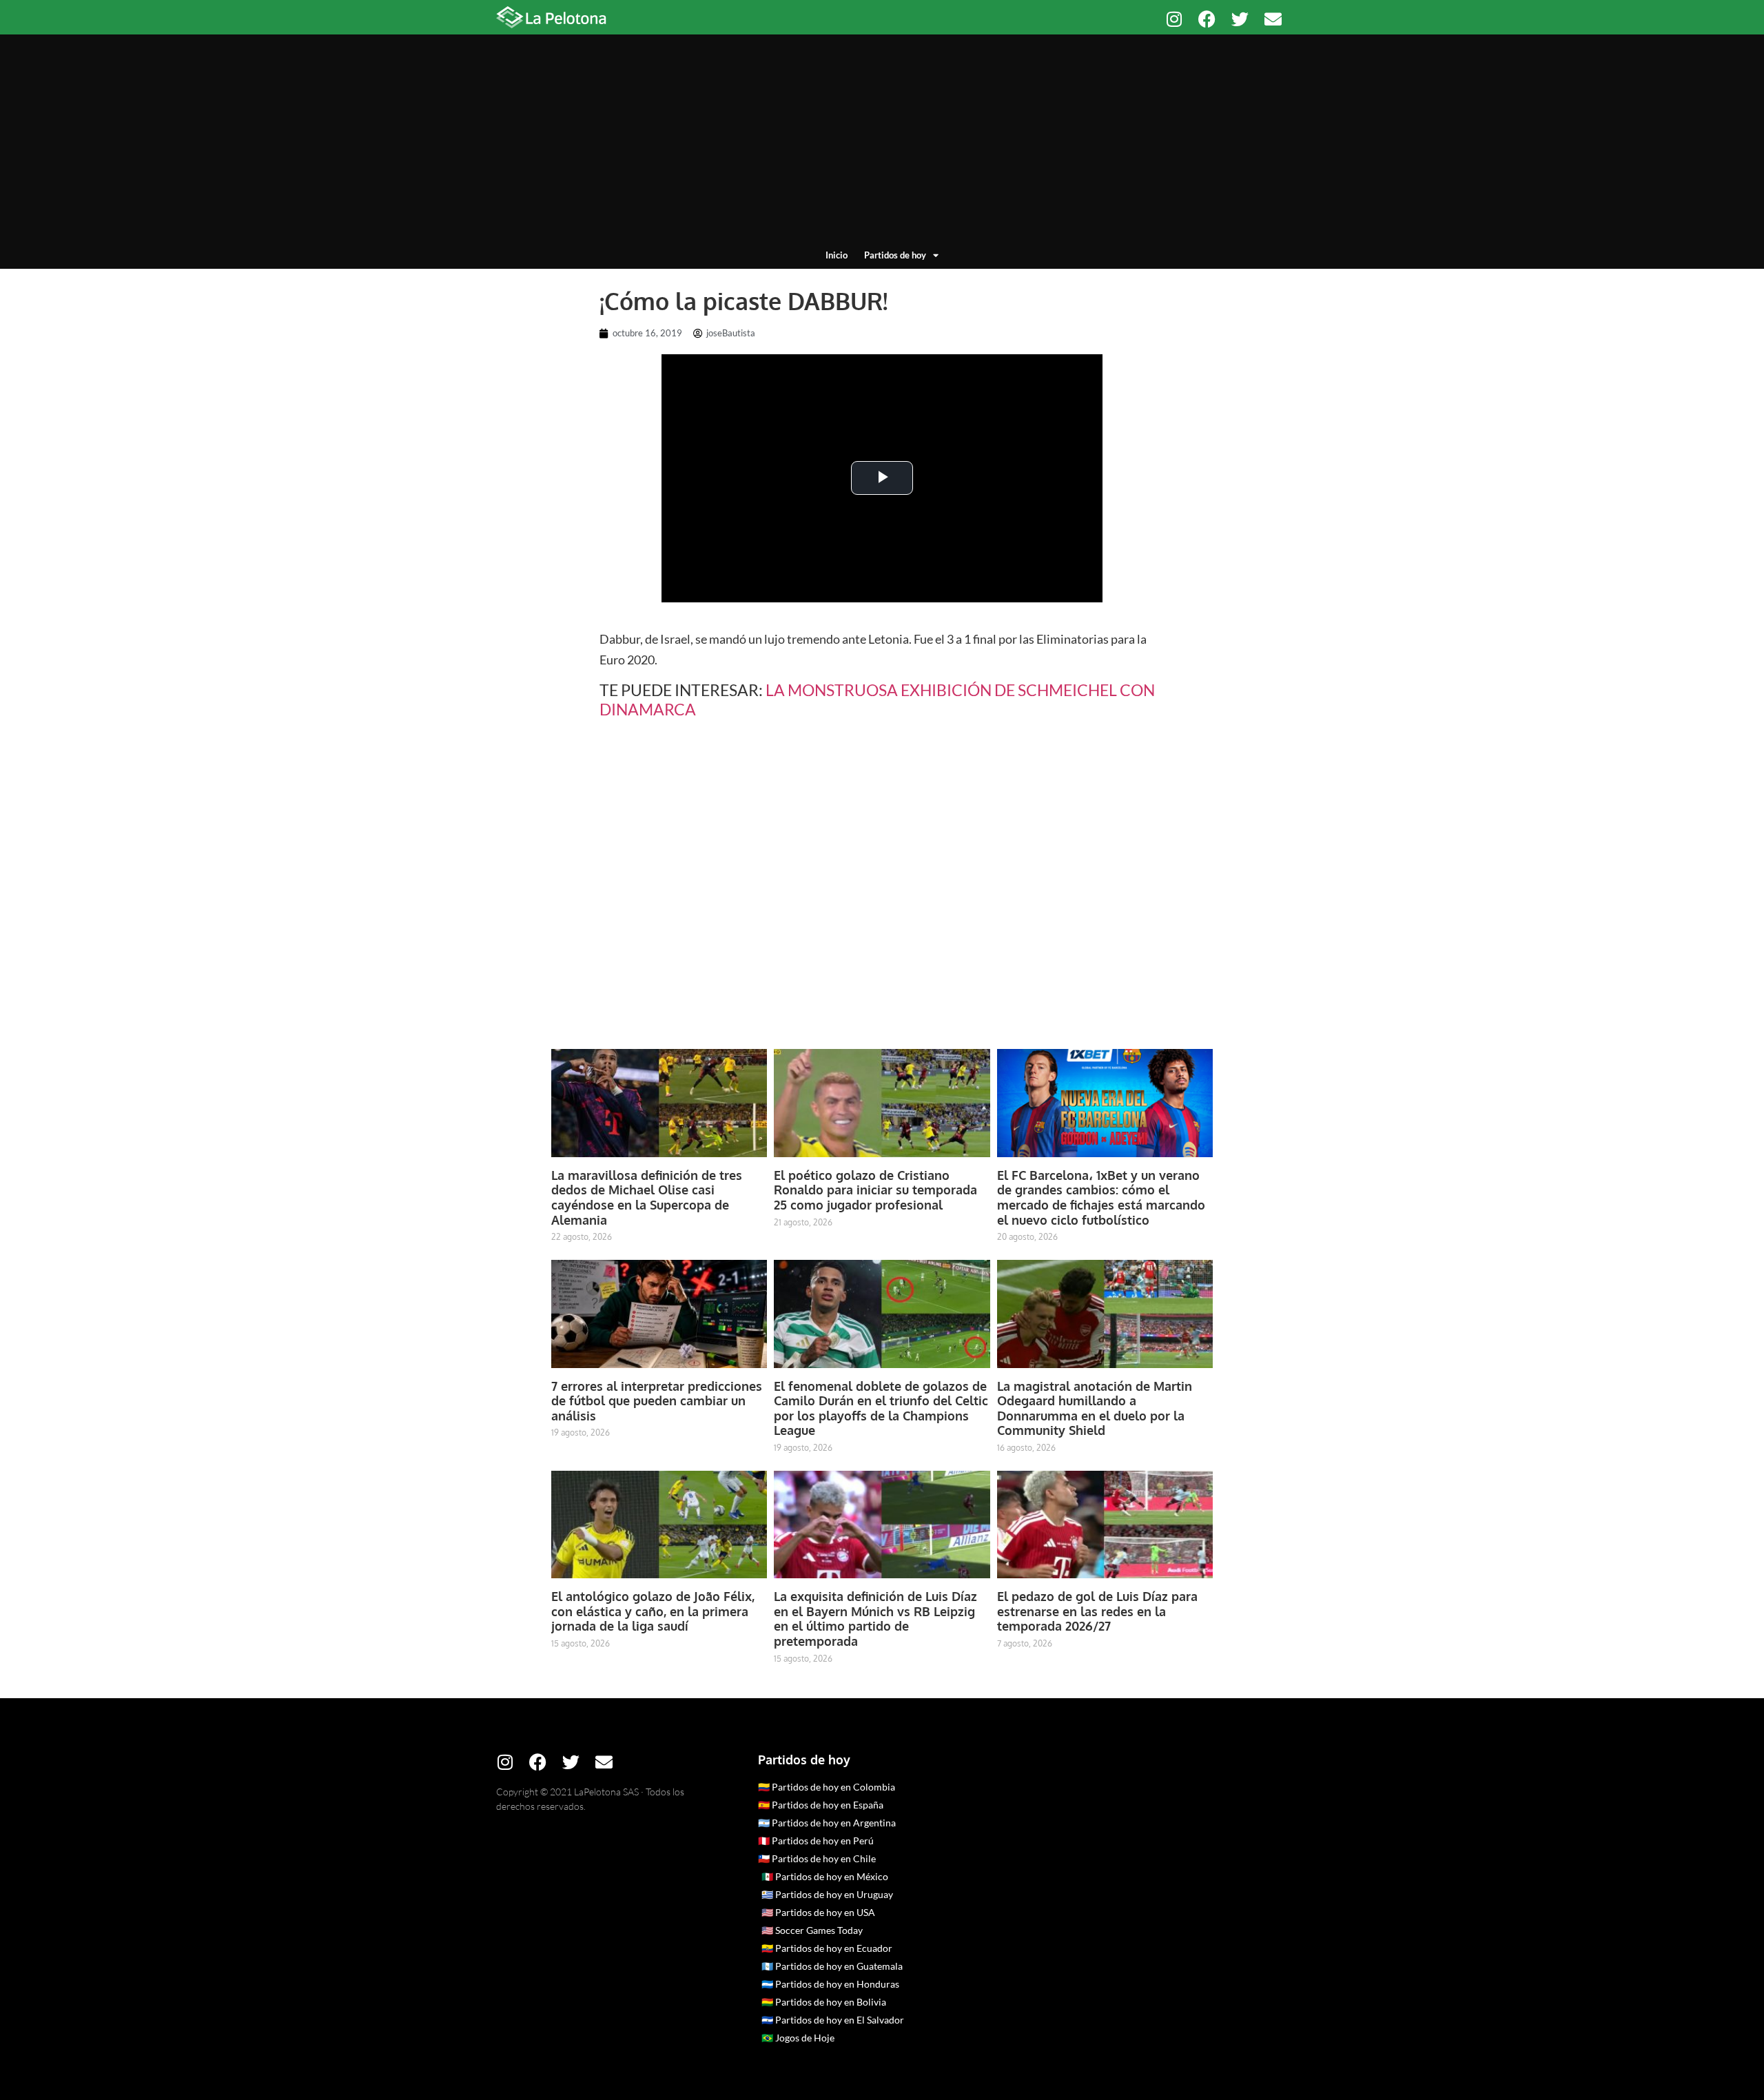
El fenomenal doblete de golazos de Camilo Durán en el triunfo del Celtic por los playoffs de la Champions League (881, 1408)
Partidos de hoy (895, 255)
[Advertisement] (882, 145)
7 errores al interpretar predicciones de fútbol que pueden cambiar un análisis (657, 1401)
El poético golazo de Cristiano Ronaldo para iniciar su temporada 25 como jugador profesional (875, 1190)
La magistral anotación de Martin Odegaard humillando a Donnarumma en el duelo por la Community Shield (1095, 1408)
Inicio (837, 255)
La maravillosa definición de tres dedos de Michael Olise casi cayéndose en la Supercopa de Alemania (647, 1197)
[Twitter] (1240, 19)
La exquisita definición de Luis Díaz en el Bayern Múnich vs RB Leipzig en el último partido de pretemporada (875, 1619)
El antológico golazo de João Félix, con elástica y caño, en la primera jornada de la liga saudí (653, 1611)
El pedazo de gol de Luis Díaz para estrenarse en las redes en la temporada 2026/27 (1097, 1611)
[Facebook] (1207, 19)
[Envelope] (1273, 19)
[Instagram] (1174, 19)
